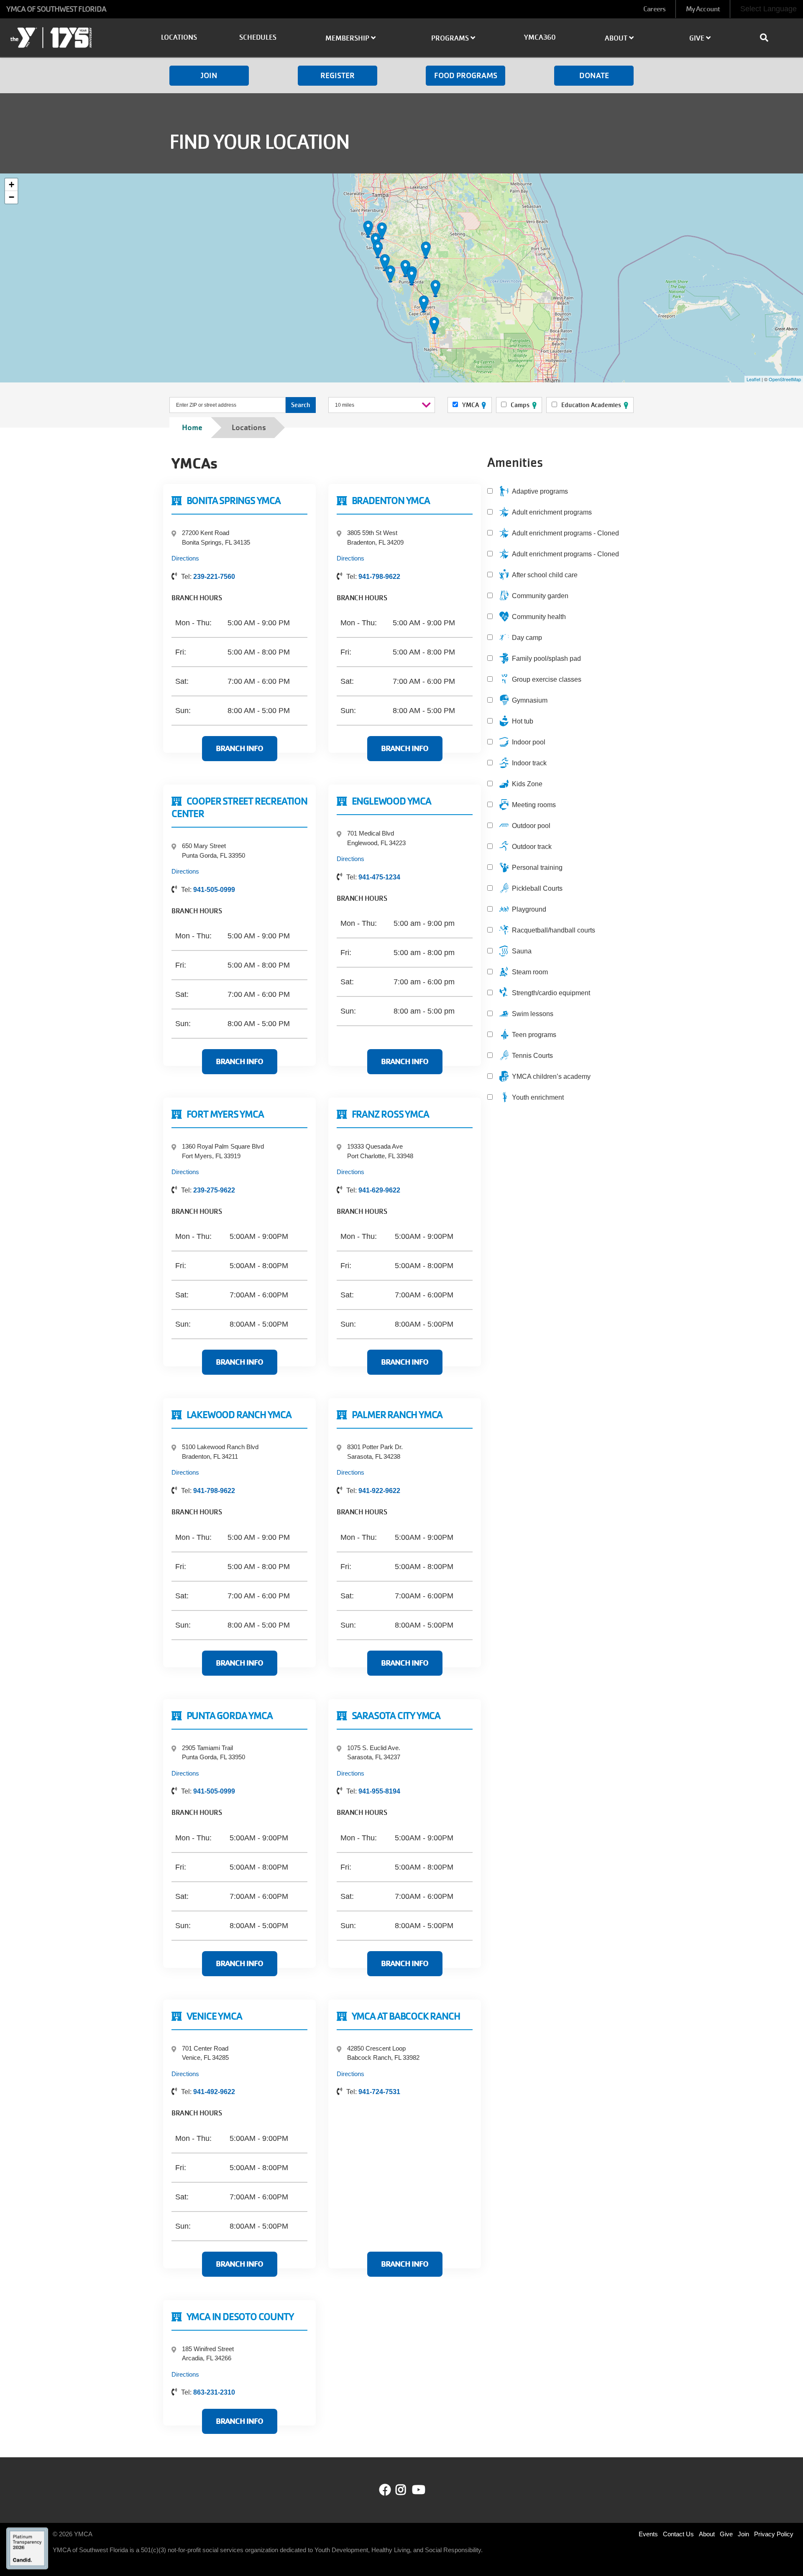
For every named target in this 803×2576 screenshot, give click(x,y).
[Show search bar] (767, 38)
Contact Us (678, 2534)
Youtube (418, 2490)
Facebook (385, 2490)
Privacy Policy (774, 2534)
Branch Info (239, 748)
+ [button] (12, 185)
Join (209, 75)
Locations (179, 37)
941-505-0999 (214, 890)
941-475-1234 (379, 877)
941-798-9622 (379, 577)
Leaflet (753, 379)
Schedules (258, 37)
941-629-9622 (379, 1190)
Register (338, 75)
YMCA (471, 405)
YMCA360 (540, 37)
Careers (654, 9)
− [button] (12, 197)
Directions (185, 558)
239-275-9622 (214, 1190)
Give (726, 2534)
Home (192, 427)
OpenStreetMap (785, 379)
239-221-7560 (214, 577)
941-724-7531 (379, 2092)
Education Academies (591, 405)
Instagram (407, 2490)
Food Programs (466, 75)
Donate (594, 75)
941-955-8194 (379, 1791)
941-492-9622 (214, 2092)
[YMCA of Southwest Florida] (67, 39)
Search (301, 405)
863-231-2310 (214, 2392)
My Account (703, 9)
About (707, 2534)
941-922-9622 (379, 1491)
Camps (520, 405)
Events (648, 2534)
